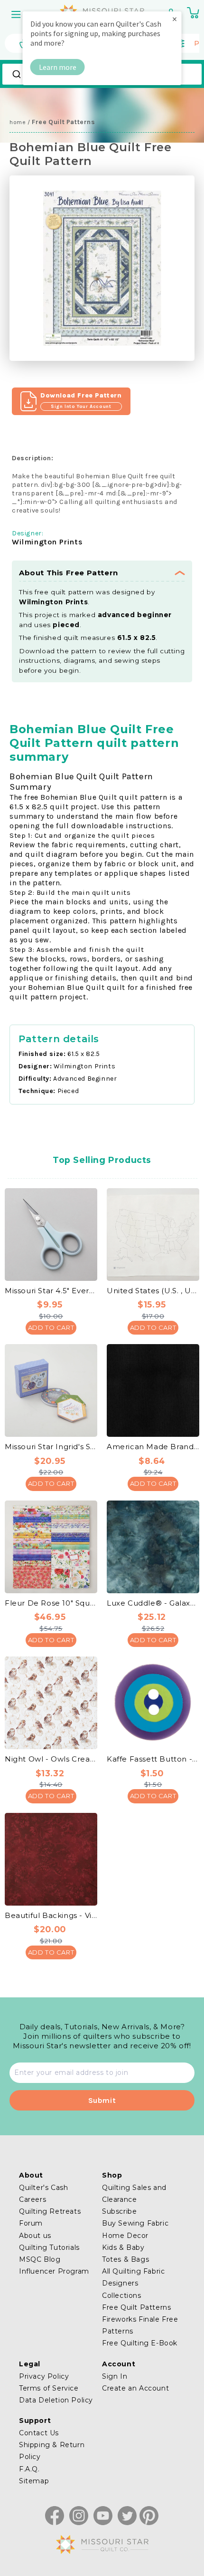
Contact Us (39, 2433)
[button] (17, 14)
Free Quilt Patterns (136, 2307)
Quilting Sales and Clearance (134, 2193)
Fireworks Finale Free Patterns (140, 2325)
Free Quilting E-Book (140, 2343)
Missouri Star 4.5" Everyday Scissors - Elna (51, 1291)
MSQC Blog (40, 2259)
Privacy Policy (44, 2376)
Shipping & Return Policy (52, 2451)
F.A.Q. (29, 2469)
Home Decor (125, 2236)
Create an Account (135, 2388)
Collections (122, 2295)
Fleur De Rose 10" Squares (51, 1603)
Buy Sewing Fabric (135, 2223)
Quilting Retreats (50, 2211)
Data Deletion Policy (56, 2400)
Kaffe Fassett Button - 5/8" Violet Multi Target (153, 1759)
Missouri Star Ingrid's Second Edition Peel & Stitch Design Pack (51, 1447)
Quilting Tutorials (49, 2247)
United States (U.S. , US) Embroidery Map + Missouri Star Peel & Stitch (153, 1291)
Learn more (58, 67)
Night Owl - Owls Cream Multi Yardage (51, 1759)
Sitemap (34, 2481)
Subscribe (119, 2211)
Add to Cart (51, 1327)
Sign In (115, 2376)
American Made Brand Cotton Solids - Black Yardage (153, 1447)
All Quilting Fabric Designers (133, 2277)
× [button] (175, 19)
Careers (32, 2199)
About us (35, 2236)
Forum (31, 2223)
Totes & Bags (125, 2259)
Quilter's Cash (43, 2188)
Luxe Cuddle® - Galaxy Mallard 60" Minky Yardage (153, 1603)
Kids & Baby (123, 2247)
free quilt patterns (63, 122)
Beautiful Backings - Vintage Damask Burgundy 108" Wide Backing (51, 1915)
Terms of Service (49, 2388)
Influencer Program (54, 2271)
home (18, 122)
